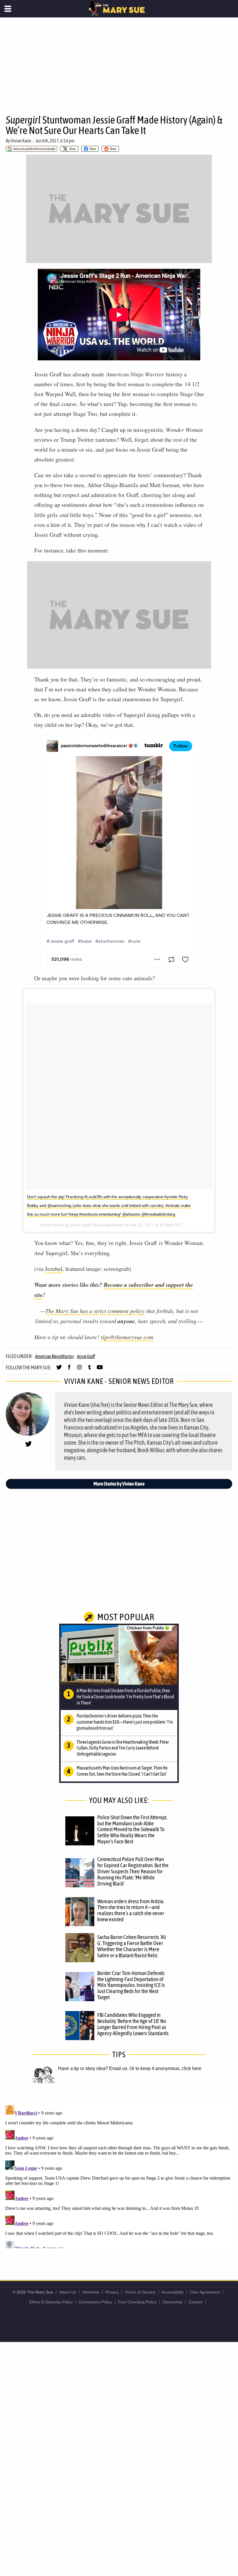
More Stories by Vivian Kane (119, 1484)
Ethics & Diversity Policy (51, 2302)
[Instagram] (79, 1370)
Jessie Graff (86, 1356)
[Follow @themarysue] (59, 1370)
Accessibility (173, 2292)
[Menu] (8, 9)
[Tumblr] (90, 1370)
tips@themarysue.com (127, 1337)
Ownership (172, 2302)
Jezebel (54, 1269)
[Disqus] (119, 2176)
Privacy (112, 2292)
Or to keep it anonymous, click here (165, 2068)
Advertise (91, 2292)
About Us (68, 2292)
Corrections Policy (95, 2302)
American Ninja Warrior (55, 1356)
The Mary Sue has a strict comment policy (95, 1311)
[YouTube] (100, 1370)
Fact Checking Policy (137, 2302)
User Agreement (205, 2292)
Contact (195, 2302)
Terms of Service (140, 2292)
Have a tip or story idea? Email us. (93, 2068)
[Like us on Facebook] (69, 1370)
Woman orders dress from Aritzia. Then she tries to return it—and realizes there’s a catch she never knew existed (131, 1910)
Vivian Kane (21, 141)
